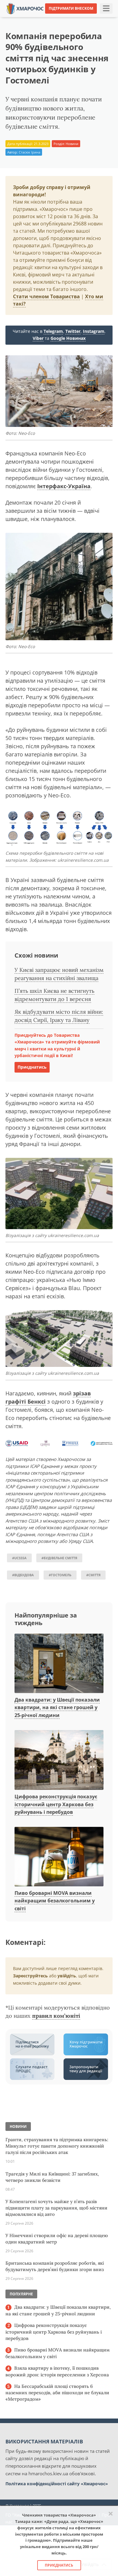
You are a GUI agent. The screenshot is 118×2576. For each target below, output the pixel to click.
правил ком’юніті (56, 2016)
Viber (38, 338)
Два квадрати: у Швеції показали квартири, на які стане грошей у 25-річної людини (57, 1707)
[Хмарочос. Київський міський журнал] (25, 8)
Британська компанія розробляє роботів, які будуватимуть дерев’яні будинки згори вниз (55, 2266)
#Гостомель (60, 1575)
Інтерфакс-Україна (64, 486)
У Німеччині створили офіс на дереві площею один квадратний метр (57, 2239)
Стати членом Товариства (46, 296)
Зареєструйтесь (30, 1976)
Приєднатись (32, 1067)
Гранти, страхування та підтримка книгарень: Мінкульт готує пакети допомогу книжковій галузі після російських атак (57, 2146)
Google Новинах (68, 338)
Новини (72, 144)
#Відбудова (23, 1575)
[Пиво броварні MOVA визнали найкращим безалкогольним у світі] (59, 1857)
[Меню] (106, 8)
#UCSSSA (19, 1558)
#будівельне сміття (59, 1558)
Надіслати (73, 18)
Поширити (19, 18)
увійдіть (67, 1976)
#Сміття (93, 1575)
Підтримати (103, 18)
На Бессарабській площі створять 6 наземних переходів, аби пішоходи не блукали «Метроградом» (57, 2393)
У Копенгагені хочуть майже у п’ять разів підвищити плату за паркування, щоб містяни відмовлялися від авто (56, 2208)
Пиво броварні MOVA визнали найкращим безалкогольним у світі (55, 1901)
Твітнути (46, 18)
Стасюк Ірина (29, 152)
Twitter (73, 331)
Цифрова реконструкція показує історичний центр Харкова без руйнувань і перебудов (56, 1804)
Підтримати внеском (71, 8)
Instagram (94, 331)
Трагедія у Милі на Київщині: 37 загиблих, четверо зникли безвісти (52, 2177)
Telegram (53, 331)
